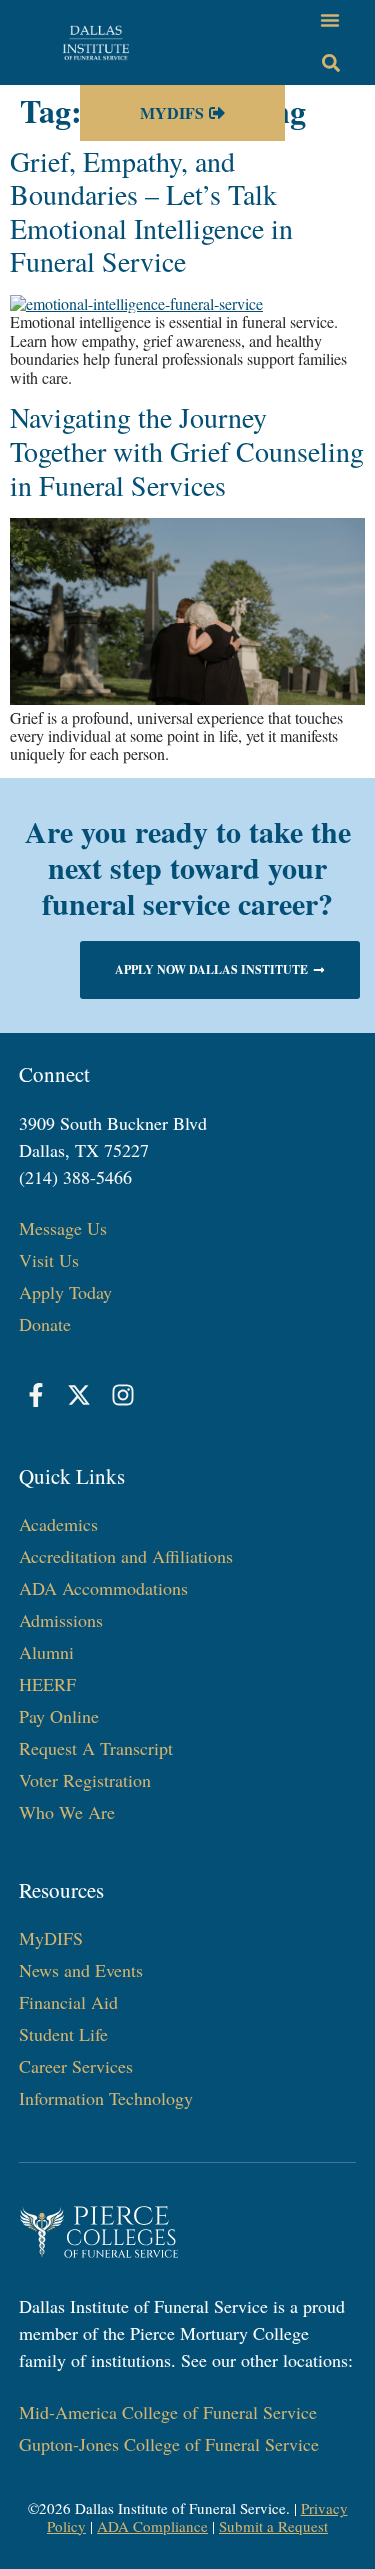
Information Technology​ (106, 2098)
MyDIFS (51, 1938)
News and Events (81, 1970)
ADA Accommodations (103, 1588)
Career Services (76, 2066)
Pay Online (59, 1716)
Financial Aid (68, 2002)
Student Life (63, 2034)
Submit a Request (273, 2526)
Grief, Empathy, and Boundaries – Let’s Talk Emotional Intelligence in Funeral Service (151, 211)
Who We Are (67, 1812)
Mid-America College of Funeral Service (168, 2412)
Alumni (46, 1652)
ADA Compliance (152, 2526)
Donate (45, 1324)
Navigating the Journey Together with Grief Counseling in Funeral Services (187, 450)
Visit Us (49, 1260)
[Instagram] (123, 1395)
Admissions (61, 1620)
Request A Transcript (96, 1748)
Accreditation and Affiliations (126, 1556)
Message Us (63, 1228)
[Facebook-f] (36, 1395)
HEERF (47, 1684)
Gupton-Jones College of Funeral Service (169, 2444)
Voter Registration (85, 1780)
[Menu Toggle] (330, 20)
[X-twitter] (79, 1395)
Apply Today (65, 1292)
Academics (58, 1524)
